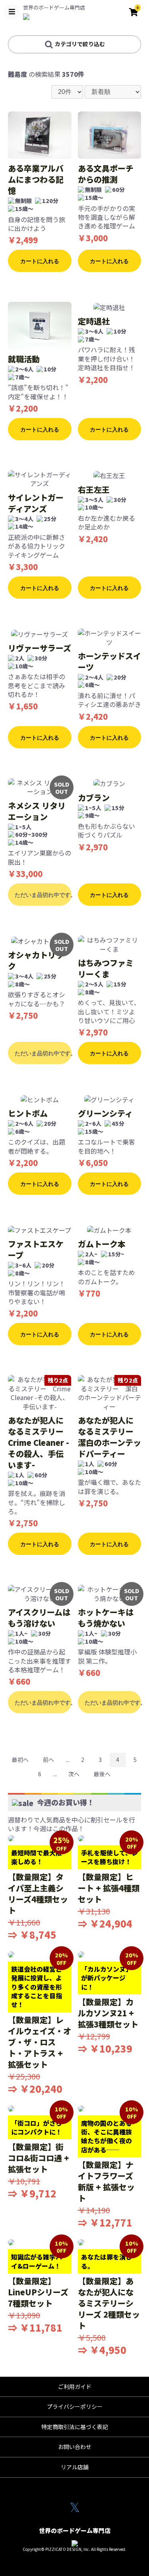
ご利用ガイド (75, 2387)
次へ (74, 1774)
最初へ (20, 1760)
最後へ (102, 1774)
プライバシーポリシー (75, 2406)
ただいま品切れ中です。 (43, 895)
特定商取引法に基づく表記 (75, 2427)
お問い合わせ (75, 2447)
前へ (48, 1760)
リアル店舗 (75, 2467)
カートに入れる (40, 261)
